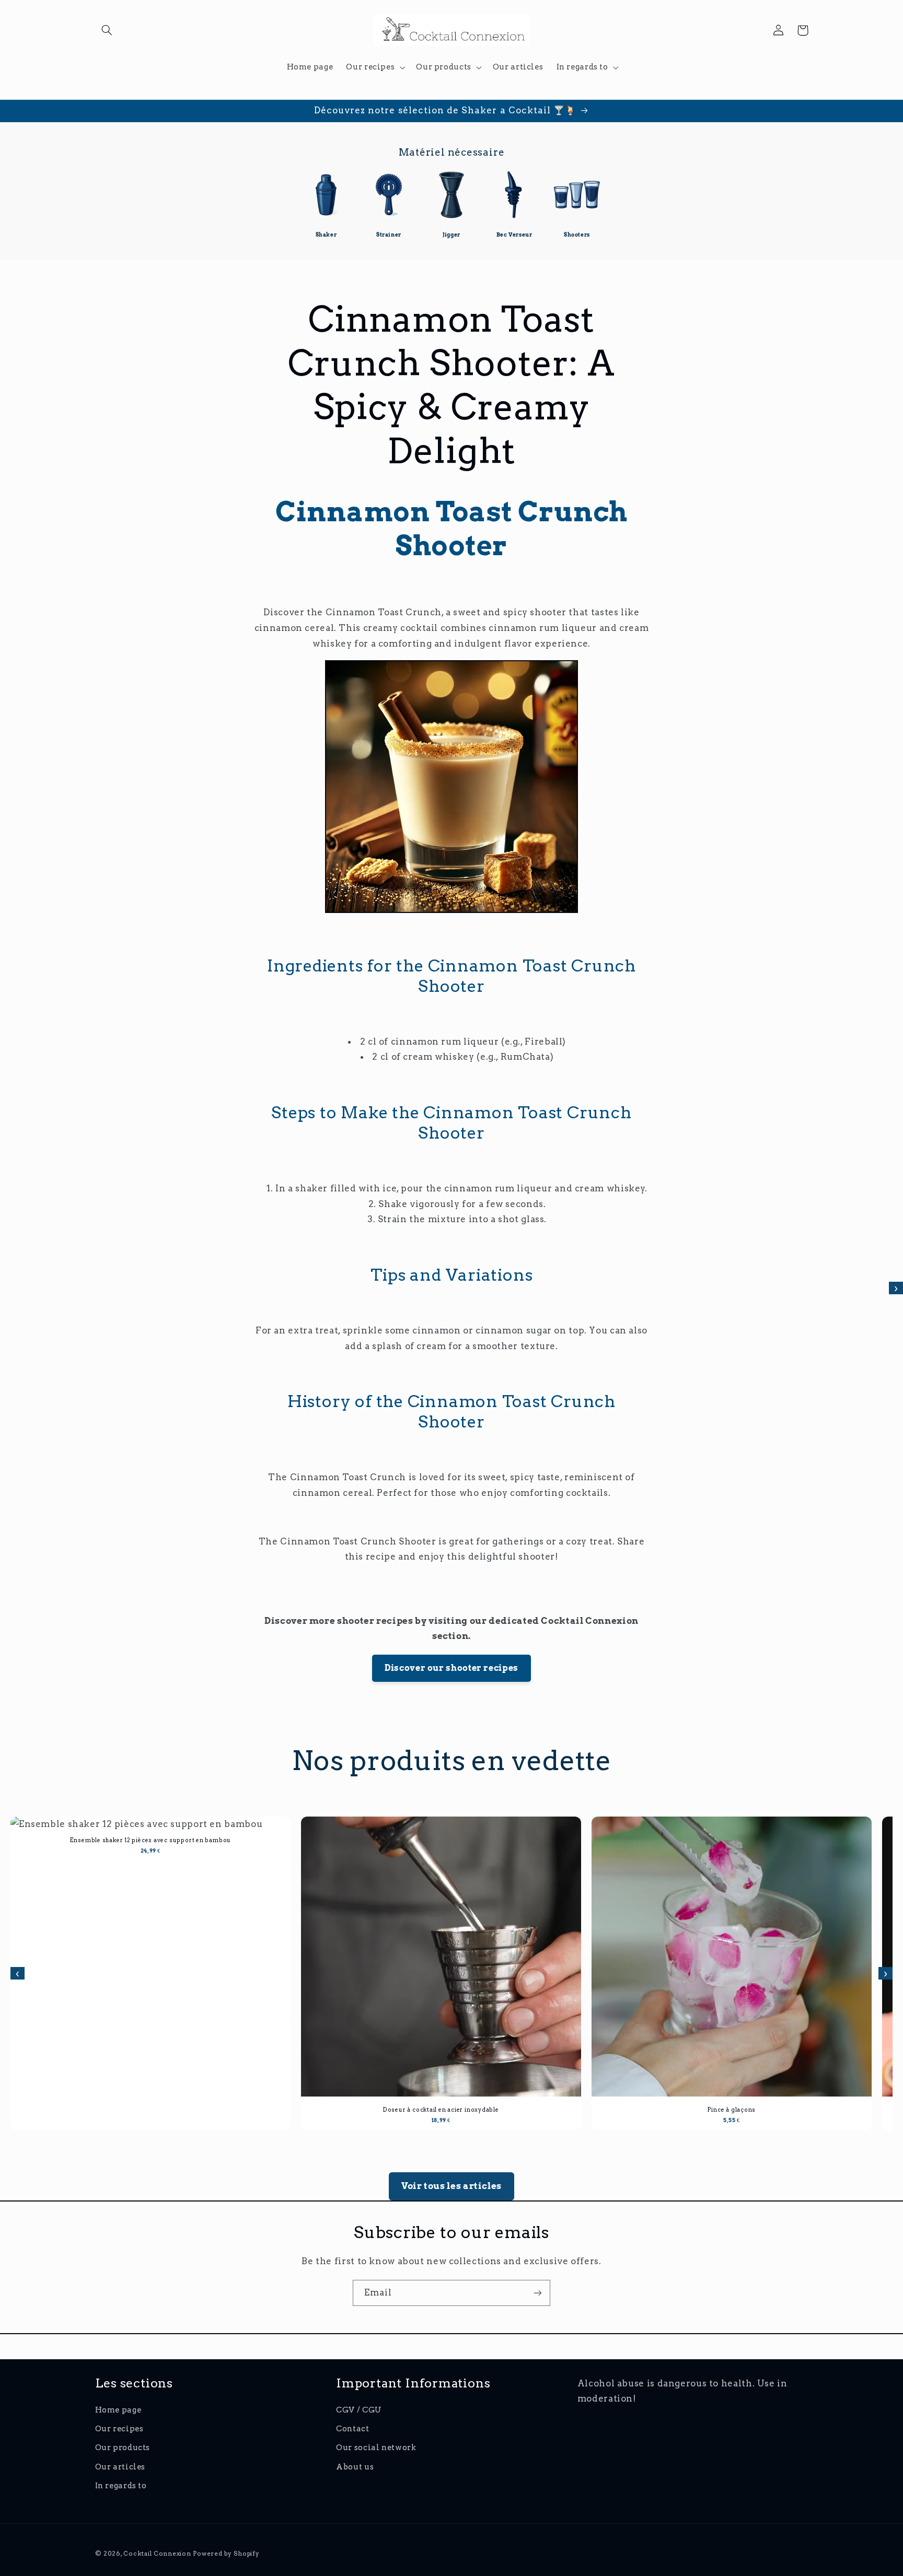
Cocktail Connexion (158, 2554)
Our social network (376, 2448)
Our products (123, 2448)
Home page (118, 2410)
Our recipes (119, 2429)
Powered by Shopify (226, 2554)
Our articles (120, 2467)
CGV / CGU (359, 2410)
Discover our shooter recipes (451, 1668)
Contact (352, 2429)
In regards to (121, 2486)
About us (355, 2467)
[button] (107, 30)
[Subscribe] (538, 2293)
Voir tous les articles (451, 2186)
